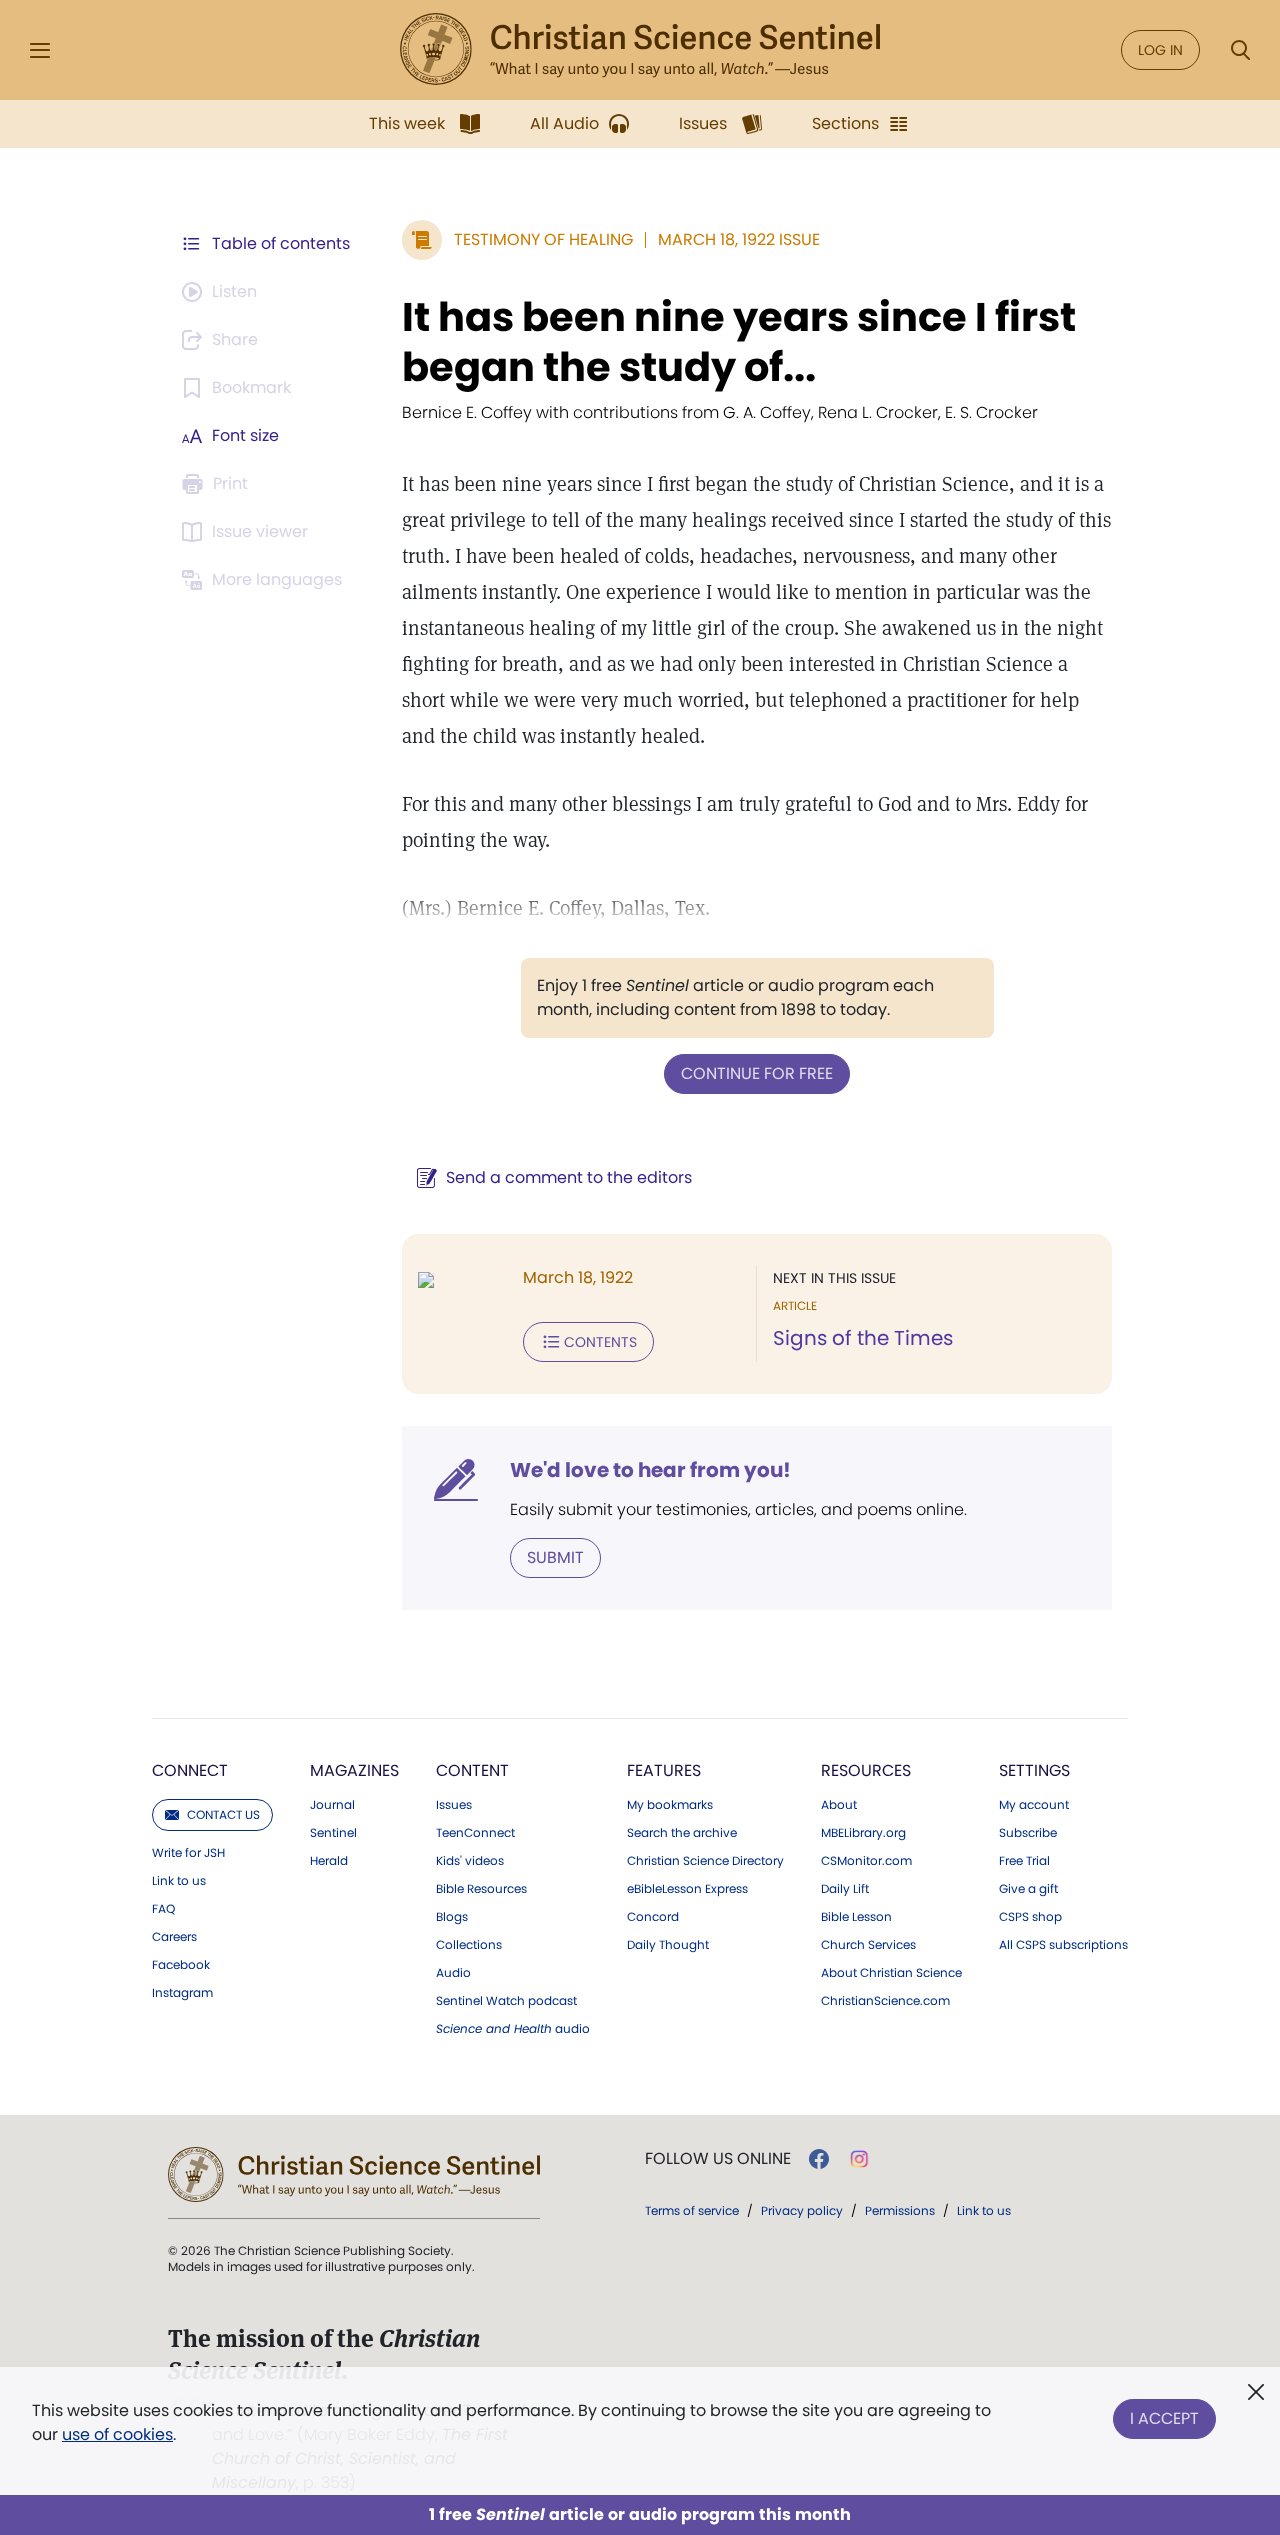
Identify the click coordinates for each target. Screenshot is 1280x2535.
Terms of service (692, 2210)
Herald (329, 1861)
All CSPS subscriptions (1063, 1945)
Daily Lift (845, 1889)
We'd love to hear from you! (650, 1470)
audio (513, 2029)
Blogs (452, 1917)
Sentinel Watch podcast (506, 2001)
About (839, 1805)
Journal (332, 1805)
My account (1034, 1805)
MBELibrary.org (863, 1833)
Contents (600, 1342)
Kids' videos (470, 1861)
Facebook (181, 1965)
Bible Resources (481, 1889)
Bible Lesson (856, 1917)
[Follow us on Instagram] (859, 2159)
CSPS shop (1030, 1917)
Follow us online (718, 2159)
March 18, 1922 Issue (739, 239)
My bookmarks (670, 1805)
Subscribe (1028, 1833)
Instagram (182, 1993)
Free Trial (1024, 1861)
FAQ (163, 1909)
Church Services (868, 1945)
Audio (453, 1973)
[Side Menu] (40, 50)
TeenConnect (475, 1833)
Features (664, 1770)
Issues (454, 1805)
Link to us (179, 1881)
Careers (174, 1937)
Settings (1034, 1770)
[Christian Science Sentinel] (640, 50)
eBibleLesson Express (687, 1889)
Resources (866, 1770)
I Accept (1164, 2418)
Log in (1160, 50)
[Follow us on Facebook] (819, 2159)
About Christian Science (891, 1973)
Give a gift (1028, 1889)
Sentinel (333, 1833)
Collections (469, 1945)
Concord (653, 1917)
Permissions (900, 2210)
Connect (190, 1770)
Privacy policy (802, 2210)
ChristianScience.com (885, 2001)
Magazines (354, 1770)
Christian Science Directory (705, 1861)
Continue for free (757, 1073)
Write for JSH (188, 1853)
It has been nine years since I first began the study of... (739, 342)
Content (472, 1770)
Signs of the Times (863, 1338)
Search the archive (682, 1833)
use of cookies (117, 2434)
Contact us (223, 1814)
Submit (555, 1557)
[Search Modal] (1240, 50)
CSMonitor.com (866, 1861)
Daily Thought (668, 1945)
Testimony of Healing (543, 239)
